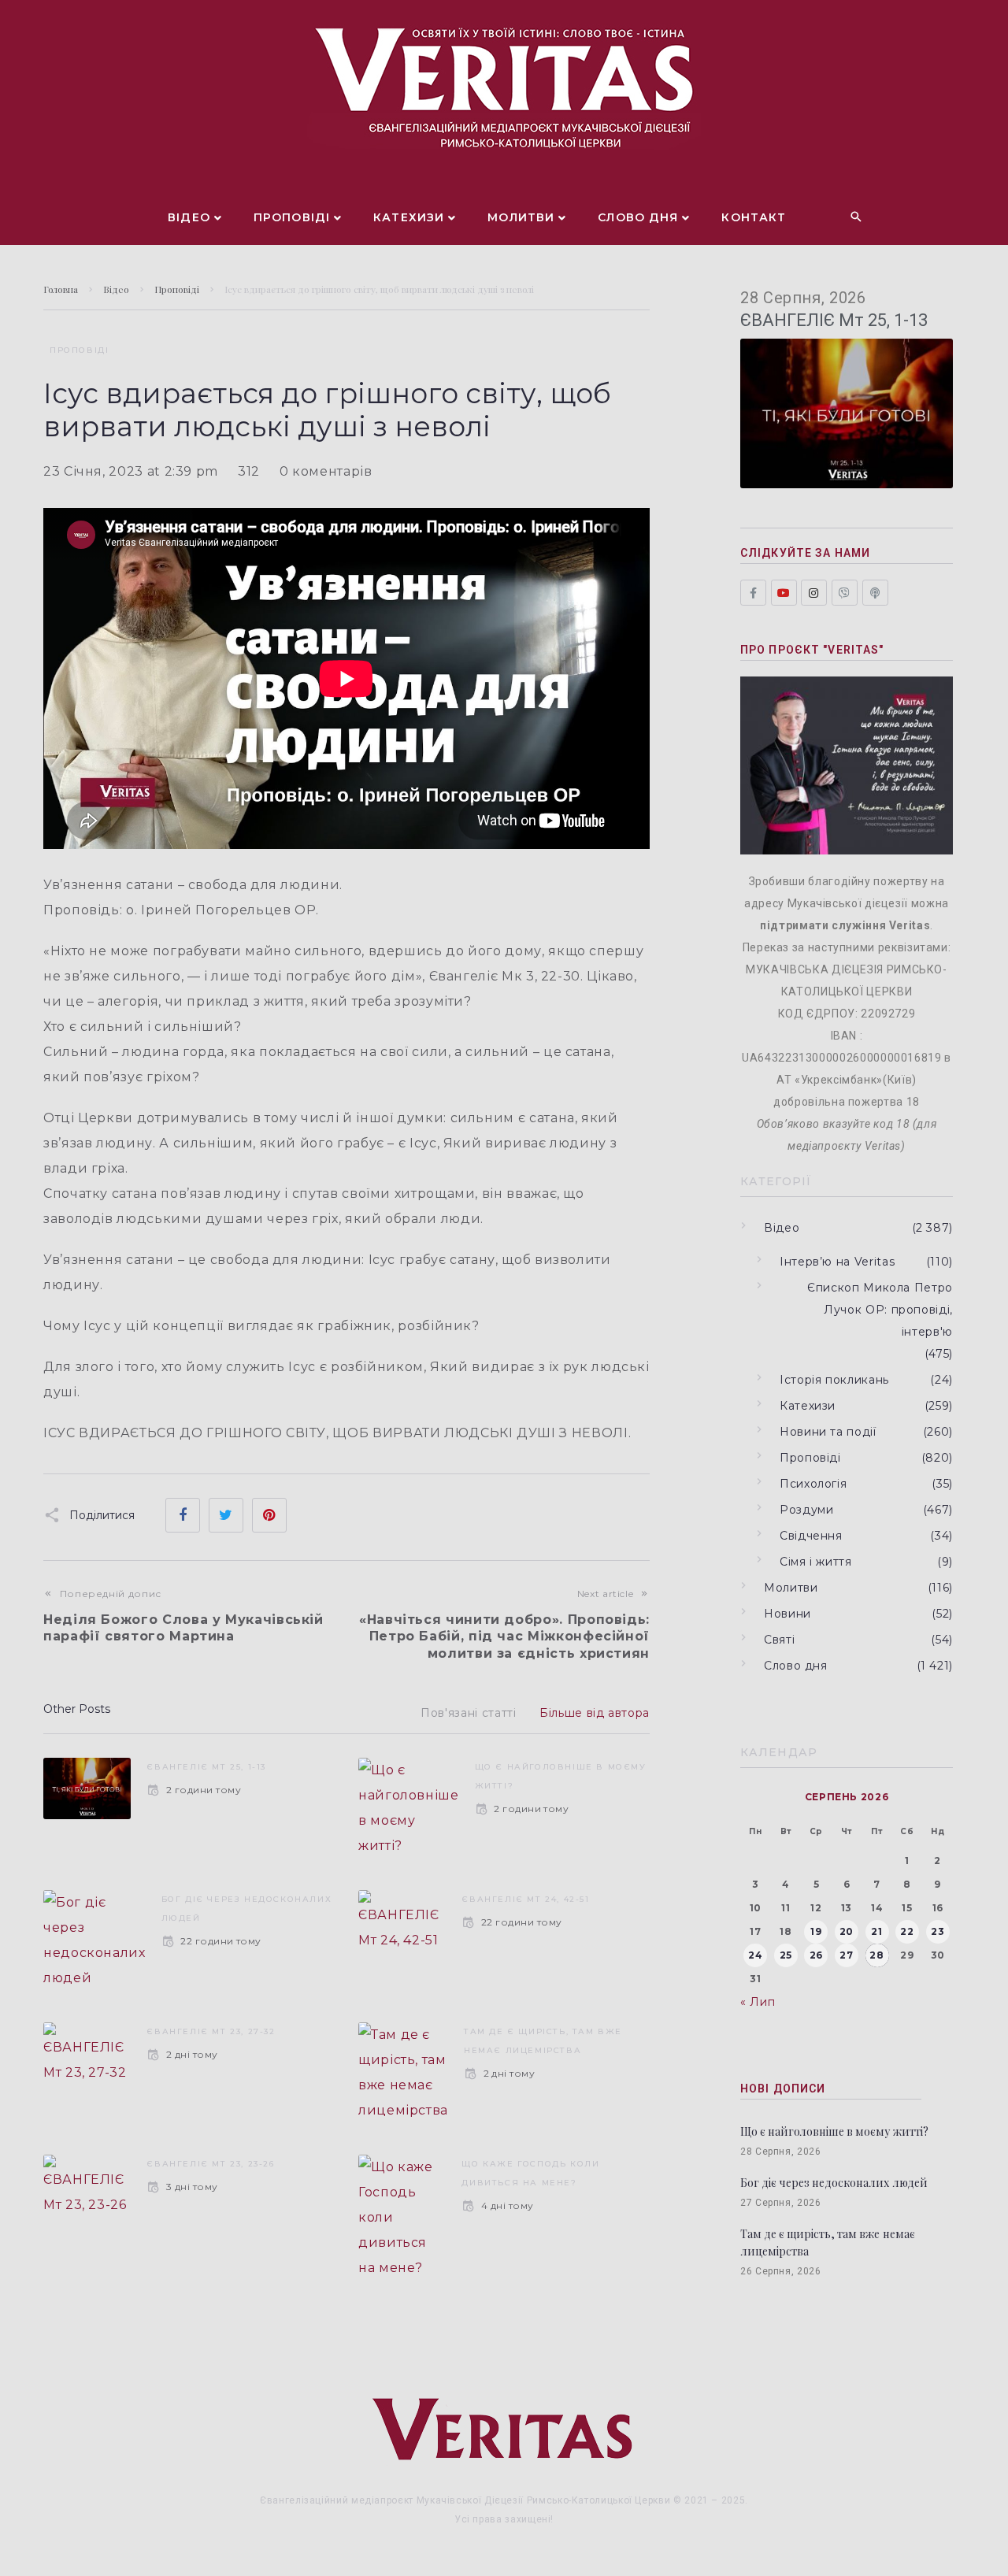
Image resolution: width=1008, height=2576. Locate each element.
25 (786, 1955)
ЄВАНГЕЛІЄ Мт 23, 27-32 (211, 2031)
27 (846, 1955)
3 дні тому (192, 2187)
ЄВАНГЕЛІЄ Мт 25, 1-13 (206, 1767)
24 (755, 1955)
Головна (61, 289)
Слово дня (796, 1666)
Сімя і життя (816, 1562)
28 (876, 1955)
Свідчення (811, 1536)
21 (876, 1931)
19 (816, 1931)
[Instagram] (814, 593)
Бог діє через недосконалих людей (834, 2183)
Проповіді (177, 289)
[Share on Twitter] (226, 1515)
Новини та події (828, 1432)
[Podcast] (875, 593)
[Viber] (845, 593)
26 (816, 1955)
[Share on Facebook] (183, 1515)
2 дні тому (192, 2054)
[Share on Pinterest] (269, 1515)
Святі (779, 1640)
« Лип (758, 2002)
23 (938, 1931)
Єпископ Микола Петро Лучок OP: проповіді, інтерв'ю (880, 1310)
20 (847, 1931)
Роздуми (806, 1510)
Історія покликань (834, 1380)
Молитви (791, 1588)
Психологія (813, 1484)
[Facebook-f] (753, 593)
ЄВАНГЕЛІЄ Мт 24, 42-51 (525, 1899)
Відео (116, 289)
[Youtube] (784, 593)
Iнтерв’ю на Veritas (837, 1262)
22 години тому (221, 1941)
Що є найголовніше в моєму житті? (834, 2131)
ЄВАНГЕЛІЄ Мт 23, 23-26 (210, 2164)
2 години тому (204, 1790)
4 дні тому (507, 2205)
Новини (787, 1614)
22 (907, 1931)
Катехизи (808, 1406)
